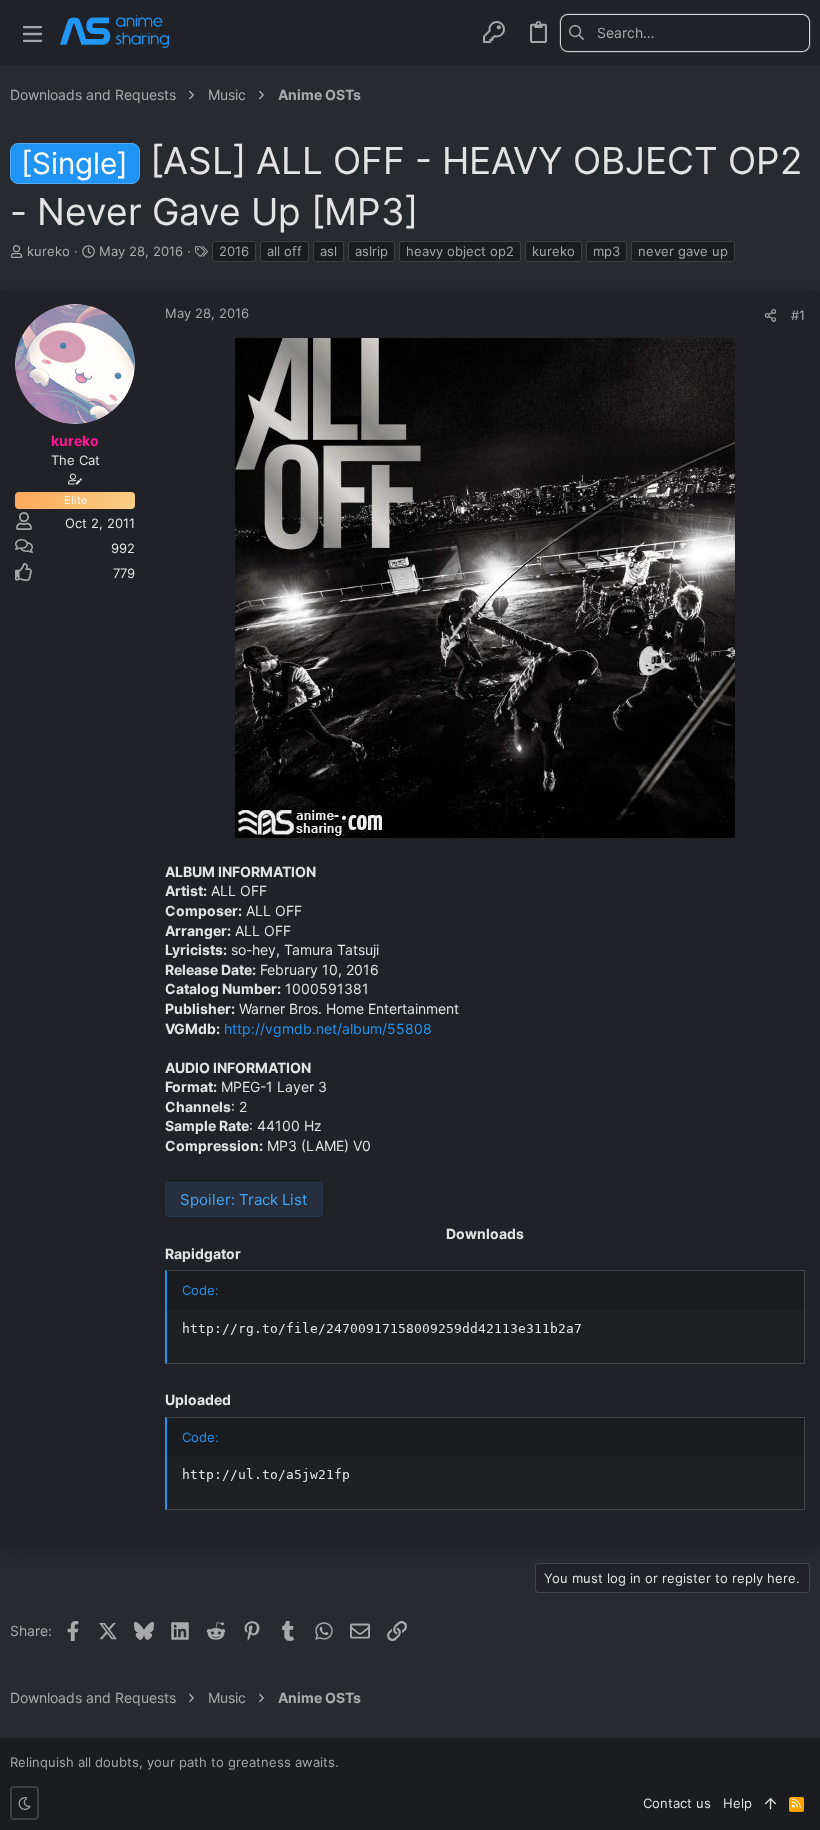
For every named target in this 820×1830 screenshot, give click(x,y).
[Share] (770, 315)
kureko (553, 251)
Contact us (677, 1803)
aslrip (371, 251)
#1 (798, 315)
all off (284, 251)
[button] (32, 32)
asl (328, 251)
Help (737, 1803)
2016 (234, 251)
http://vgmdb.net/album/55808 (328, 1028)
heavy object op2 (460, 251)
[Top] (770, 1803)
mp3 (606, 251)
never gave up (683, 251)
